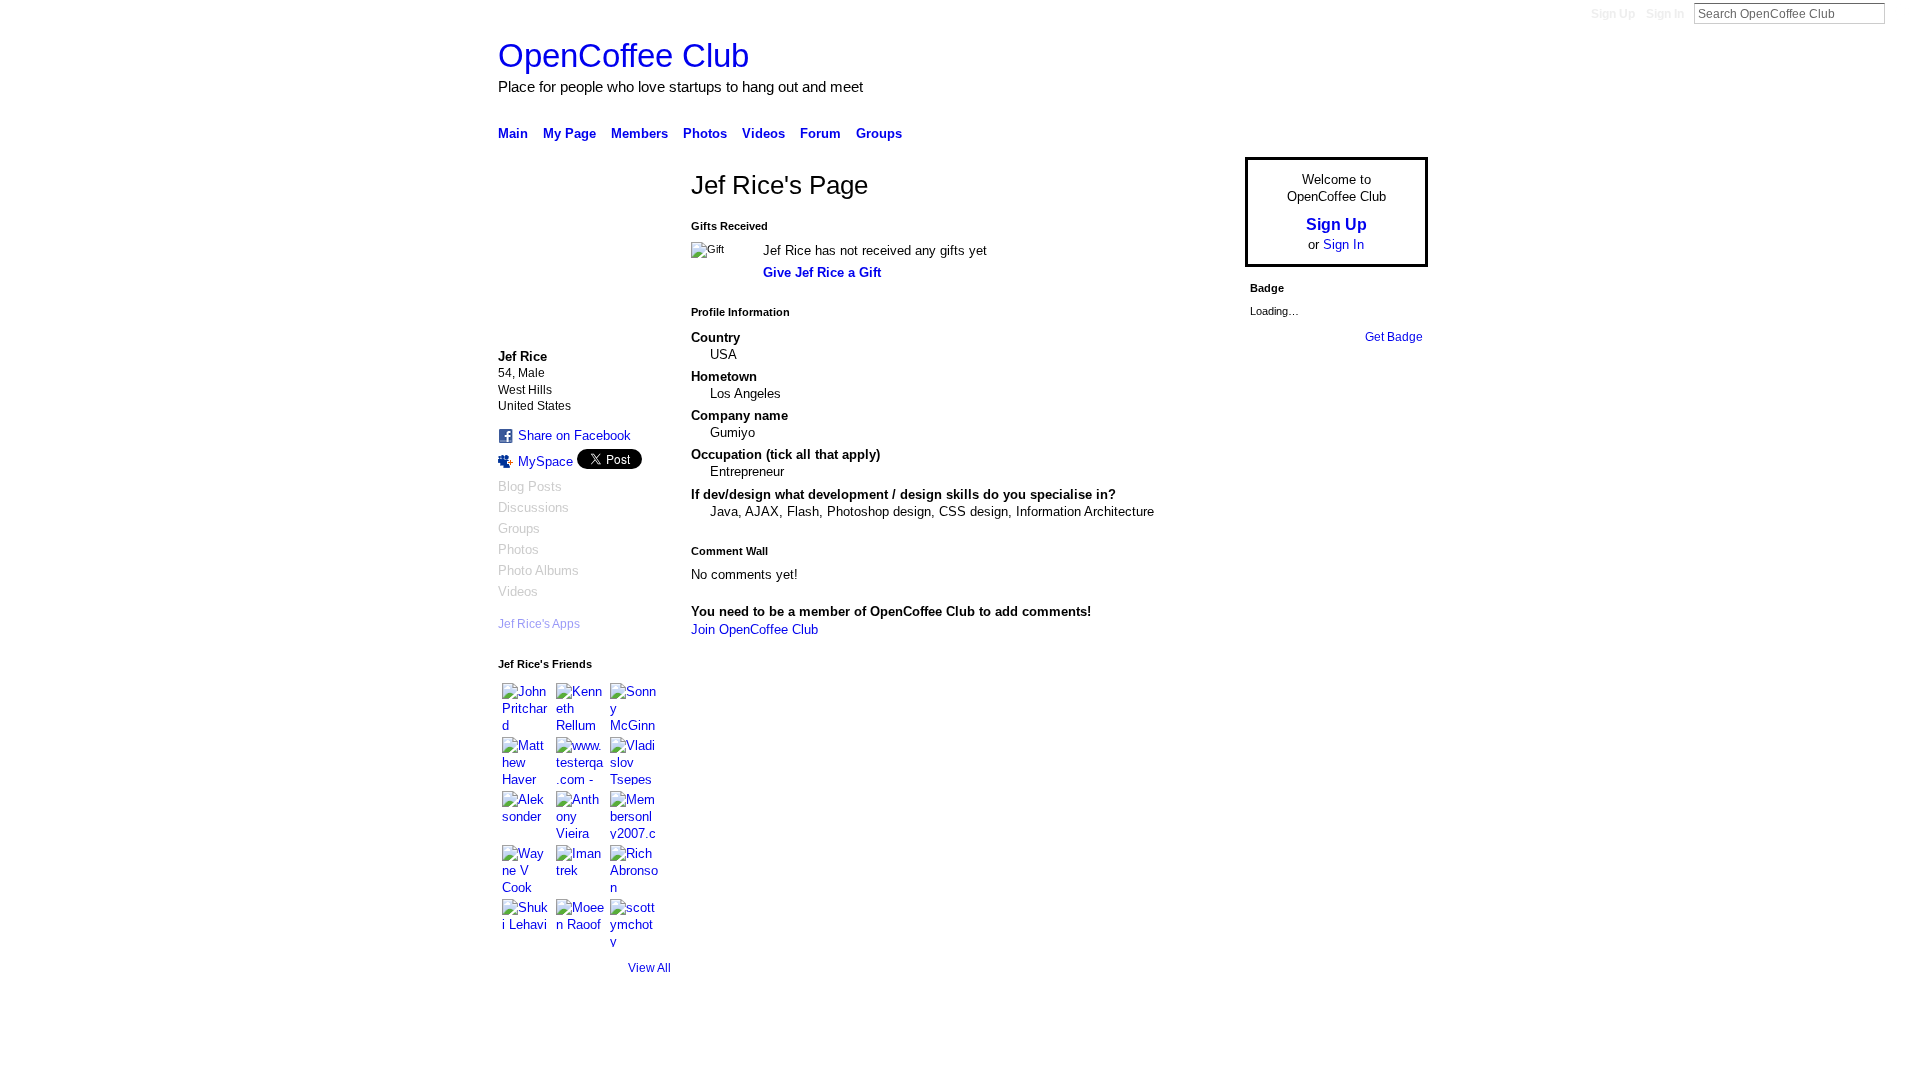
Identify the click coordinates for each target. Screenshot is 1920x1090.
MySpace (545, 461)
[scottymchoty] (634, 923)
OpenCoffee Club (623, 55)
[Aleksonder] (526, 815)
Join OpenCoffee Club (754, 629)
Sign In (1665, 14)
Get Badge (1394, 337)
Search (1901, 13)
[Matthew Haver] (526, 761)
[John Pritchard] (526, 707)
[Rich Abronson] (634, 869)
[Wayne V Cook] (526, 869)
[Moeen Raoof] (580, 923)
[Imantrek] (580, 869)
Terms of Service (1383, 1067)
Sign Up (1613, 14)
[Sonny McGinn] (634, 707)
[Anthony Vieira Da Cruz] (580, 815)
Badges (1201, 1067)
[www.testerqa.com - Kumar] (580, 761)
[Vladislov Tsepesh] (634, 761)
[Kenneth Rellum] (580, 707)
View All (649, 968)
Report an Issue (1280, 1067)
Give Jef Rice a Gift (822, 272)
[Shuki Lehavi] (526, 923)
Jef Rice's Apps (539, 624)
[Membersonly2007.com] (634, 815)
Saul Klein (633, 1067)
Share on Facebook (574, 435)
